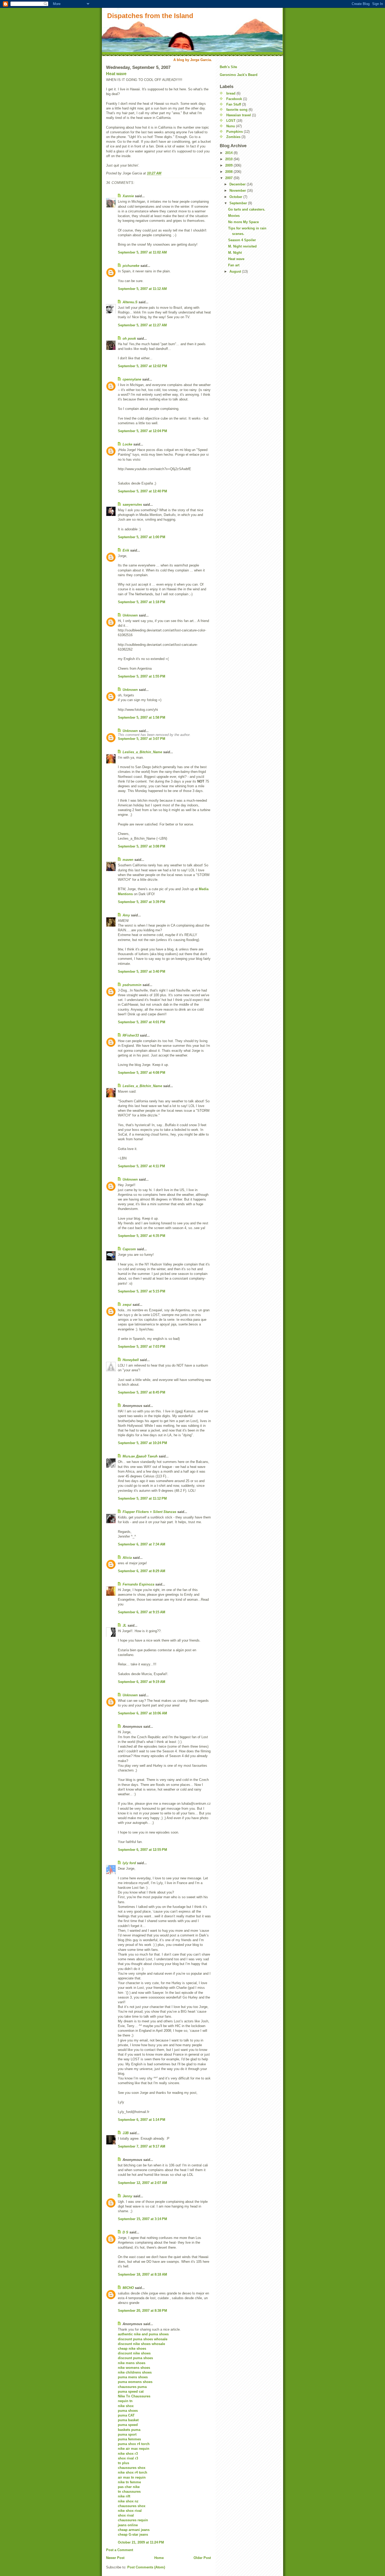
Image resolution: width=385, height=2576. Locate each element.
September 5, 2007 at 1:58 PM (142, 717)
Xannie (128, 196)
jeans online (128, 2525)
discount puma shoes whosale (143, 2339)
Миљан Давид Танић (140, 1456)
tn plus (123, 2463)
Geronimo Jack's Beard (239, 75)
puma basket (128, 2420)
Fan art (234, 265)
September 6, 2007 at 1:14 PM (142, 2120)
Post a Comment (120, 2550)
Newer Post (115, 2558)
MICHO (128, 2288)
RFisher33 (131, 1035)
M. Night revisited (242, 246)
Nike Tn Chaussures (134, 2396)
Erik (126, 550)
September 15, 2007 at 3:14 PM (142, 2219)
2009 (229, 165)
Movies (234, 216)
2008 (229, 172)
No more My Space (243, 222)
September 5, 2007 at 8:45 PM (142, 1392)
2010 (229, 159)
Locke (127, 444)
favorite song (237, 110)
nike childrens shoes (135, 2372)
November (238, 191)
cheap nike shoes (132, 2349)
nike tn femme (129, 2482)
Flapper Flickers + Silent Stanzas (149, 1512)
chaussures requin (133, 2520)
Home (159, 2558)
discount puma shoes (135, 2358)
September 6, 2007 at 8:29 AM (142, 1571)
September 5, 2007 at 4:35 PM (142, 1236)
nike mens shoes (132, 2363)
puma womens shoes (135, 2382)
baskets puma (129, 2430)
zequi (127, 1305)
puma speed (128, 2425)
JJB (126, 2133)
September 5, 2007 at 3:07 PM (142, 739)
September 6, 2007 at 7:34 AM (142, 1544)
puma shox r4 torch (134, 2444)
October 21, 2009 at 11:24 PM (141, 2542)
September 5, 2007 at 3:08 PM (142, 846)
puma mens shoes (133, 2377)
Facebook (234, 99)
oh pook (129, 338)
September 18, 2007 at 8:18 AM (142, 2274)
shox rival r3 (128, 2458)
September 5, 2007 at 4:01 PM (142, 1022)
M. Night (235, 253)
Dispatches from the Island (150, 16)
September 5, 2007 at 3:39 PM (142, 902)
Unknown (130, 615)
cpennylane (132, 379)
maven (128, 860)
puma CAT (126, 2415)
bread (231, 93)
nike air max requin (134, 2449)
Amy (126, 915)
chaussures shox (132, 2468)
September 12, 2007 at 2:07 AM (142, 2183)
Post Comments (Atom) (146, 2567)
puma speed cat (131, 2391)
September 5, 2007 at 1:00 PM (142, 537)
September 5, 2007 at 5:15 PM (142, 1291)
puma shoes (128, 2411)
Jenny (127, 2196)
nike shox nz (128, 2501)
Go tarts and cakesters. (247, 209)
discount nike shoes (134, 2353)
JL (125, 1625)
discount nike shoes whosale (141, 2344)
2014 (229, 153)
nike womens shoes (134, 2368)
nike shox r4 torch (133, 2472)
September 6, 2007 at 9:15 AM (142, 1612)
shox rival (126, 2515)
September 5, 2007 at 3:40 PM (142, 971)
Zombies (233, 137)
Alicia (127, 1558)
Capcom (129, 1249)
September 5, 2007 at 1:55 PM (142, 676)
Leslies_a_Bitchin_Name (142, 752)
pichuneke (131, 266)
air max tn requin (132, 2477)
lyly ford (129, 1863)
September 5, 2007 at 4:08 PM (142, 1073)
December (238, 184)
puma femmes (129, 2439)
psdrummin (132, 985)
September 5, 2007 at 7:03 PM (142, 1347)
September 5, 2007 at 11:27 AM (142, 325)
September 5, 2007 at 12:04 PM (142, 431)
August (236, 271)
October (236, 197)
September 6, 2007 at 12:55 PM (142, 1850)
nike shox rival (130, 2511)
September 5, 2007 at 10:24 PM (142, 1443)
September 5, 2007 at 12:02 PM (142, 366)
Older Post (202, 2558)
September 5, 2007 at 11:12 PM (142, 1498)
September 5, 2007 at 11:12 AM (142, 289)
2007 (229, 178)
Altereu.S (130, 302)
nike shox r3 (128, 2454)
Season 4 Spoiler (242, 240)
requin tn (125, 2401)
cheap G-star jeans (133, 2534)
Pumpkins (235, 132)
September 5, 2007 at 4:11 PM (141, 1166)
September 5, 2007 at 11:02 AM (142, 252)
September (239, 203)
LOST (231, 121)
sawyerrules (132, 505)
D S (125, 2232)
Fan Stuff (234, 104)
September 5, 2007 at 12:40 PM (142, 491)
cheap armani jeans (134, 2530)
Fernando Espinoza (138, 1584)
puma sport (127, 2434)
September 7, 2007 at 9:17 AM (142, 2146)
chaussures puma (132, 2387)
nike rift (124, 2496)
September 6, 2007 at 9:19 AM (142, 1682)
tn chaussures (129, 2492)
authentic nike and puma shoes (143, 2334)
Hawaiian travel (239, 115)
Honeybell (131, 1360)
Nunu (231, 126)
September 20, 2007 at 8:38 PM (142, 2311)
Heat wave (116, 74)
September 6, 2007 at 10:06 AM (142, 1713)
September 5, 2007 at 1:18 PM (142, 602)
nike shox (126, 2406)
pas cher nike (129, 2487)
